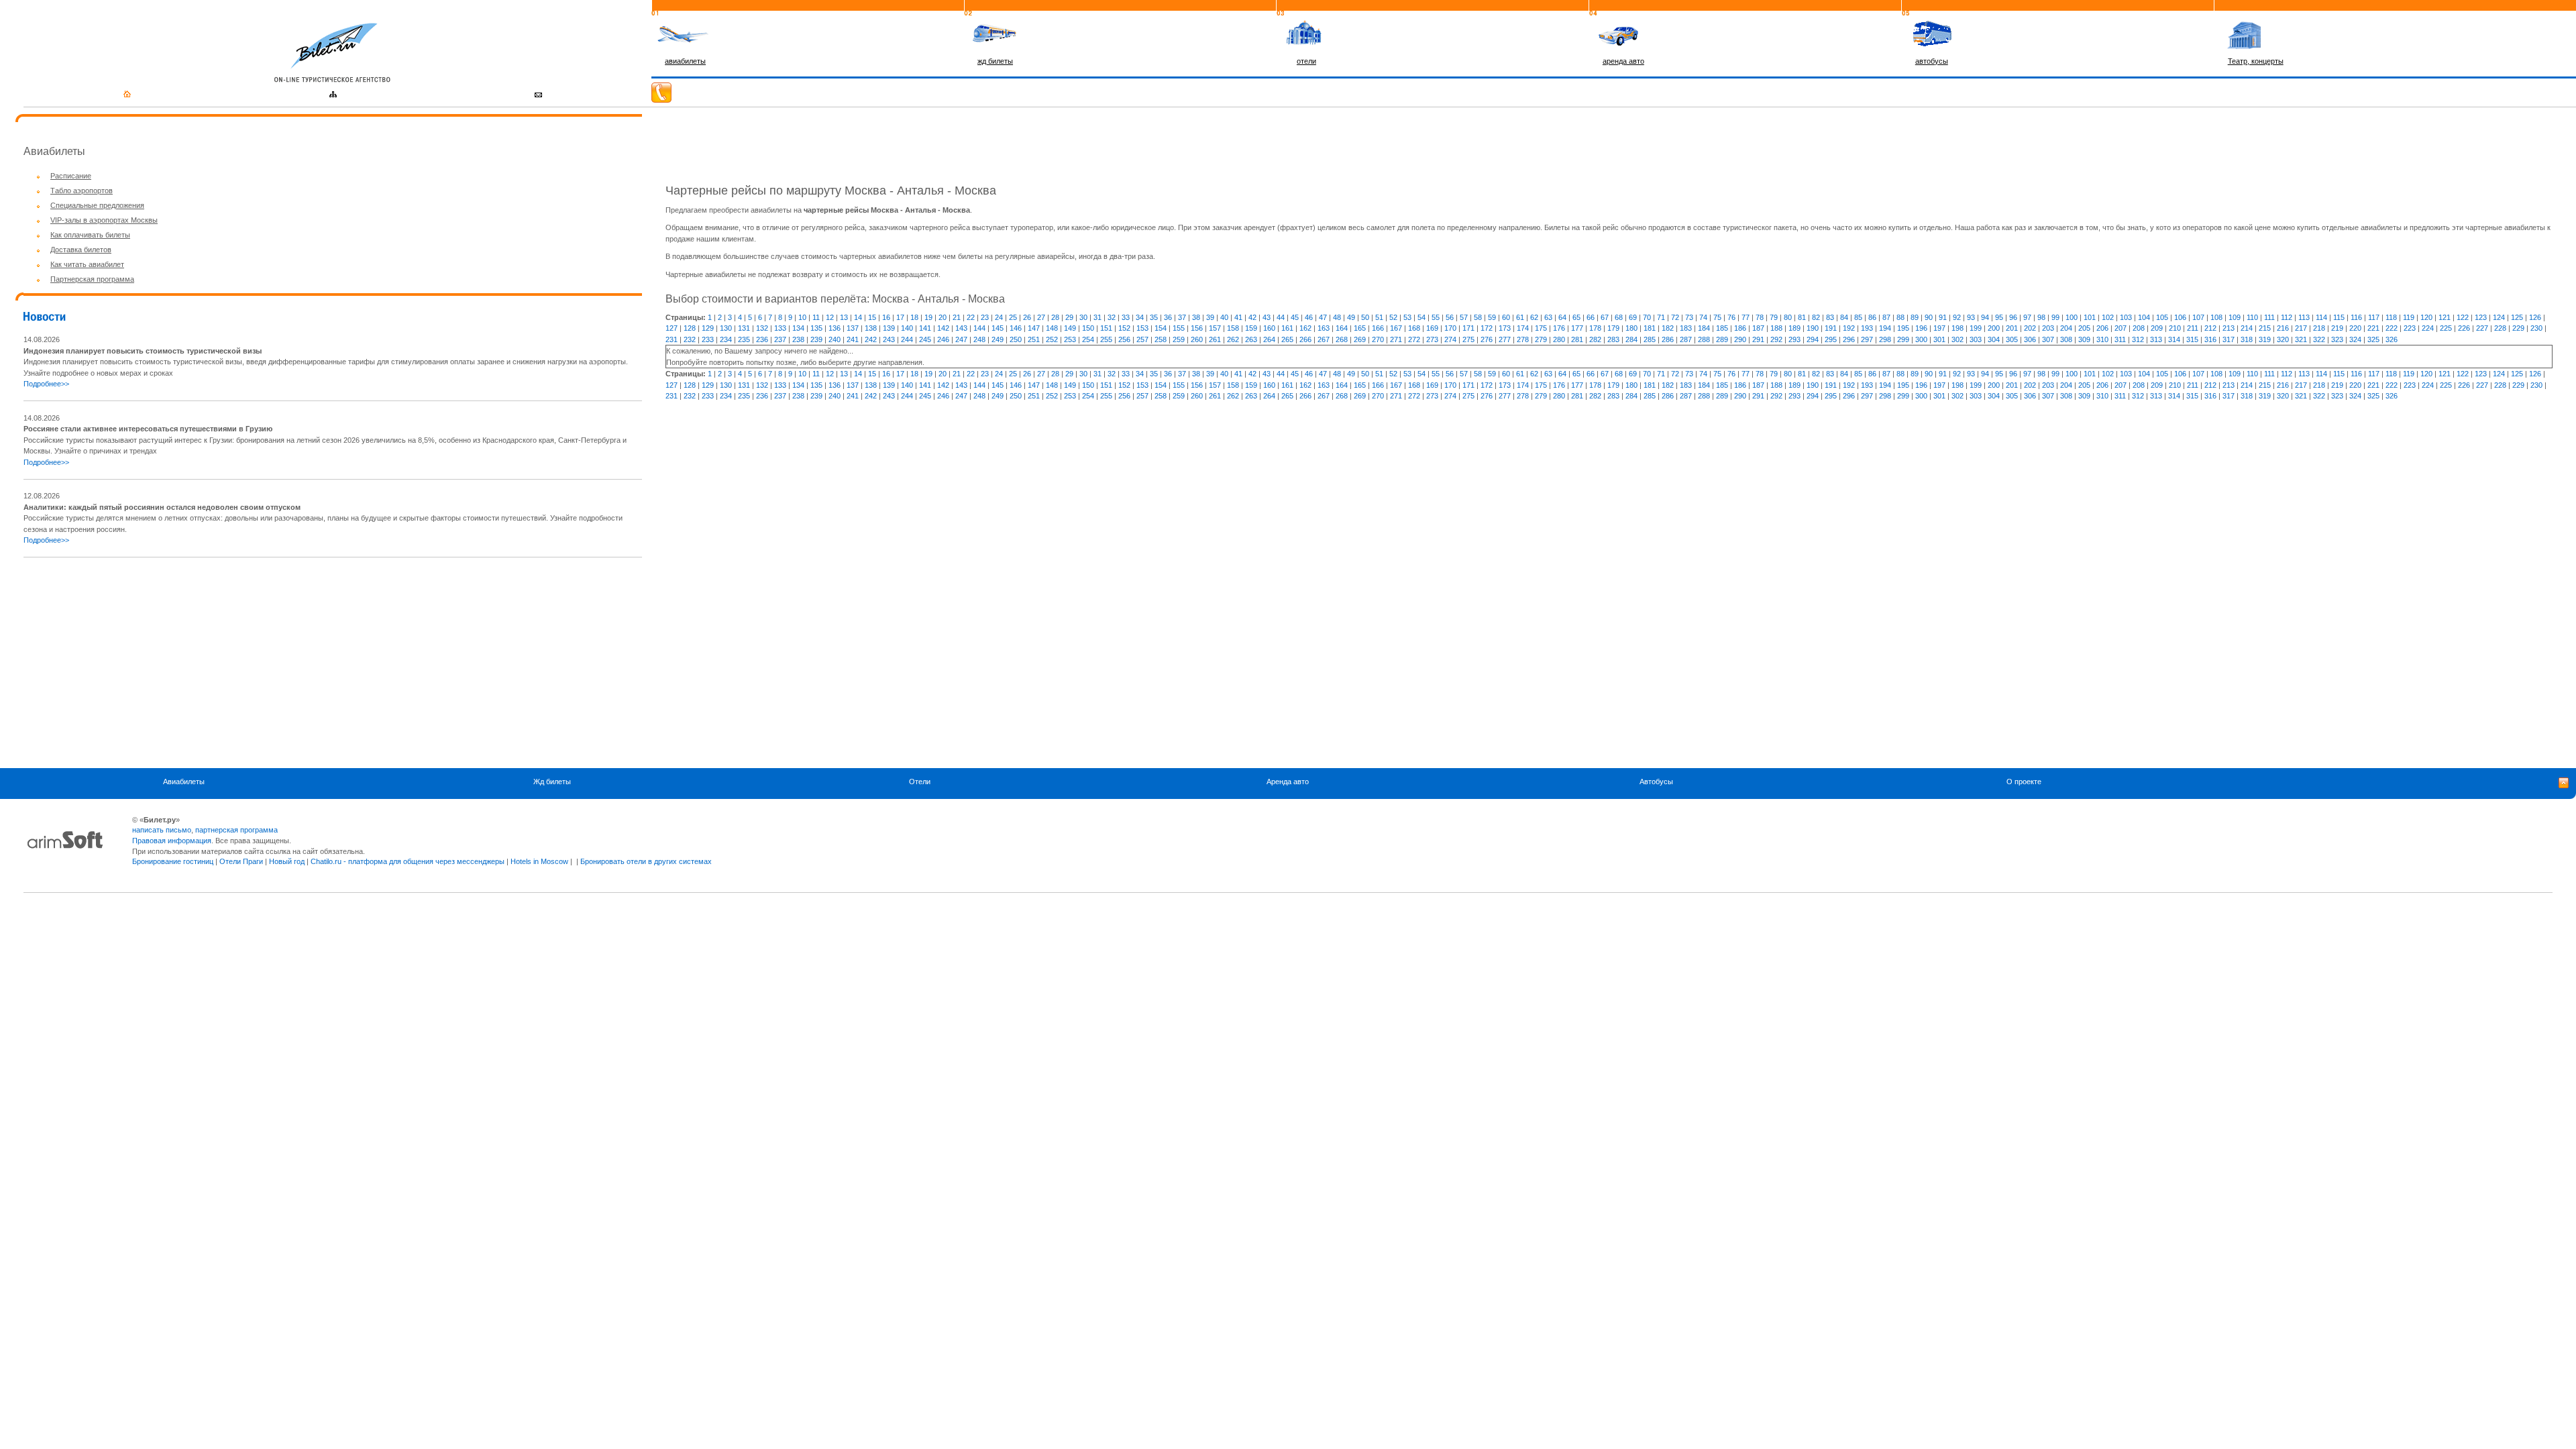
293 (1794, 339)
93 (1971, 317)
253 (1070, 339)
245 (925, 339)
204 (2066, 328)
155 (1179, 328)
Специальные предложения (97, 205)
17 (900, 317)
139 (889, 328)
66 (1591, 317)
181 (1650, 328)
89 (1915, 317)
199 (1976, 328)
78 (1760, 317)
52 (1393, 317)
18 (914, 317)
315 (2192, 339)
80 (1788, 317)
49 (1351, 317)
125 (2517, 317)
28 (1055, 317)
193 (1867, 328)
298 (1885, 339)
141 (925, 328)
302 (1957, 339)
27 (1041, 317)
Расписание (71, 176)
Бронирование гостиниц (173, 861)
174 (1523, 328)
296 (1849, 339)
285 (1650, 339)
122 (2463, 317)
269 (1360, 339)
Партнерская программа (92, 279)
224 (2428, 328)
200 (1994, 328)
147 (1034, 328)
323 (2337, 339)
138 (871, 328)
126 (2535, 317)
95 (1999, 317)
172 (1487, 328)
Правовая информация (172, 841)
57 (1464, 317)
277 (1505, 339)
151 (1106, 328)
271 (1396, 339)
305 (2012, 339)
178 (1595, 328)
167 (1396, 328)
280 (1559, 339)
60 (1506, 317)
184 (1704, 328)
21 (957, 317)
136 (835, 328)
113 (2304, 317)
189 (1794, 328)
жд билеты (995, 61)
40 (1224, 317)
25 (1013, 317)
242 (871, 339)
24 (999, 317)
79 (1774, 317)
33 (1126, 317)
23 (985, 317)
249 (998, 339)
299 (1903, 339)
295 (1831, 339)
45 (1295, 317)
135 (816, 328)
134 (798, 328)
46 (1309, 317)
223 (2410, 328)
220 (2355, 328)
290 (1740, 339)
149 (1070, 328)
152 (1124, 328)
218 (2319, 328)
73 (1689, 317)
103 (2126, 317)
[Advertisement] (136, 663)
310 (2102, 339)
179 (1613, 328)
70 (1647, 317)
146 (1016, 328)
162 (1305, 328)
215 (2265, 328)
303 (1976, 339)
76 (1731, 317)
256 (1124, 339)
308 (2066, 339)
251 (1034, 339)
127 (672, 328)
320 (2283, 339)
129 (708, 328)
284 (1631, 339)
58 (1478, 317)
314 (2174, 339)
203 (2048, 328)
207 (2121, 328)
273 (1432, 339)
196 (1921, 328)
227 (2482, 328)
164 (1342, 328)
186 (1740, 328)
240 (835, 339)
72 (1675, 317)
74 (1703, 317)
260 (1197, 339)
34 (1140, 317)
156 (1197, 328)
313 (2156, 339)
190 (1813, 328)
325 (2373, 339)
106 (2180, 317)
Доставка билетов (81, 250)
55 (1436, 317)
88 (1900, 317)
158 (1233, 328)
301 (1939, 339)
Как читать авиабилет (87, 264)
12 (830, 317)
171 (1468, 328)
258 (1161, 339)
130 (726, 328)
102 (2108, 317)
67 (1605, 317)
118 (2391, 317)
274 (1450, 339)
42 (1252, 317)
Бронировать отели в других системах (646, 861)
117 (2374, 317)
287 (1686, 339)
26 (1027, 317)
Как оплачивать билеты (90, 235)
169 (1432, 328)
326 (2392, 339)
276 (1487, 339)
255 (1106, 339)
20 (943, 317)
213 (2229, 328)
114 (2321, 317)
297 (1867, 339)
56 (1450, 317)
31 (1097, 317)
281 (1577, 339)
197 (1939, 328)
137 (853, 328)
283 (1613, 339)
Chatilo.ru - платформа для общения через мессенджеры (408, 861)
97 (2027, 317)
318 (2247, 339)
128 (690, 328)
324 (2355, 339)
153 (1142, 328)
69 (1633, 317)
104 (2144, 317)
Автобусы (1656, 782)
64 (1562, 317)
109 (2235, 317)
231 (672, 339)
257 (1142, 339)
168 (1414, 328)
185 (1722, 328)
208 (2139, 328)
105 (2162, 317)
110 (2252, 317)
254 (1088, 339)
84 (1844, 317)
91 (1943, 317)
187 (1758, 328)
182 (1668, 328)
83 (1830, 317)
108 (2216, 317)
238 (798, 339)
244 (907, 339)
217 (2301, 328)
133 (780, 328)
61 (1520, 317)
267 (1324, 339)
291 (1758, 339)
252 (1052, 339)
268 (1342, 339)
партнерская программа (236, 830)
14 (858, 317)
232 (690, 339)
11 (816, 317)
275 (1468, 339)
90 (1929, 317)
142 (943, 328)
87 (1886, 317)
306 (2030, 339)
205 (2084, 328)
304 (1994, 339)
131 (744, 328)
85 (1858, 317)
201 (2012, 328)
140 (907, 328)
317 (2229, 339)
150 (1088, 328)
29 (1069, 317)
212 (2210, 328)
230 (2536, 328)
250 (1016, 339)
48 (1337, 317)
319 (2265, 339)
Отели (920, 782)
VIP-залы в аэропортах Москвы (104, 220)
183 (1686, 328)
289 (1722, 339)
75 (1717, 317)
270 (1378, 339)
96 (2013, 317)
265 (1287, 339)
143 (961, 328)
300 (1921, 339)
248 (979, 339)
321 (2301, 339)
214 (2247, 328)
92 (1957, 317)
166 (1378, 328)
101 (2090, 317)
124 (2499, 317)
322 (2319, 339)
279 (1541, 339)
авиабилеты (685, 61)
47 (1323, 317)
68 (1619, 317)
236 (762, 339)
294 (1813, 339)
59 (1492, 317)
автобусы (1932, 61)
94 (1985, 317)
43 (1267, 317)
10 (802, 317)
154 (1161, 328)
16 (886, 317)
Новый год (287, 861)
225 (2446, 328)
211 (2193, 328)
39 (1210, 317)
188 (1776, 328)
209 (2157, 328)
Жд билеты (552, 782)
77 (1746, 317)
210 (2175, 328)
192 (1849, 328)
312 (2138, 339)
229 (2518, 328)
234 (726, 339)
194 (1885, 328)
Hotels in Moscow (539, 861)
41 (1238, 317)
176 (1559, 328)
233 (708, 339)
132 (762, 328)
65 (1576, 317)
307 (2048, 339)
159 (1251, 328)
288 (1704, 339)
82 (1816, 317)
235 (744, 339)
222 (2392, 328)
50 (1365, 317)
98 (2041, 317)
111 (2269, 317)
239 (816, 339)
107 (2198, 317)
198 (1957, 328)
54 (1421, 317)
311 (2120, 339)
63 (1548, 317)
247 (961, 339)
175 (1541, 328)
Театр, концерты (2256, 61)
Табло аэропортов (82, 191)
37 (1182, 317)
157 (1215, 328)
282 (1595, 339)
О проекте (2024, 782)
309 (2084, 339)
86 (1872, 317)
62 (1534, 317)
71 (1661, 317)
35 (1154, 317)
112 (2287, 317)
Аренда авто (1288, 782)
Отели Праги (241, 861)
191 (1831, 328)
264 (1269, 339)
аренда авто (1623, 61)
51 (1379, 317)
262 (1233, 339)
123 (2481, 317)
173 (1505, 328)
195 (1903, 328)
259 (1179, 339)
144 (979, 328)
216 (2283, 328)
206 (2102, 328)
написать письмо (162, 830)
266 (1305, 339)
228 (2500, 328)
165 (1360, 328)
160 (1269, 328)
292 (1776, 339)
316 (2210, 339)
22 (971, 317)
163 (1324, 328)
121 (2445, 317)
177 (1577, 328)
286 (1668, 339)
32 (1112, 317)
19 (928, 317)
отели (1306, 61)
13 (844, 317)
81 (1802, 317)
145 (998, 328)
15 (872, 317)
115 (2339, 317)
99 (2055, 317)
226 (2464, 328)
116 (2356, 317)
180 (1631, 328)
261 (1215, 339)
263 (1251, 339)
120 (2426, 317)
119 (2409, 317)
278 (1523, 339)
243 (889, 339)
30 (1083, 317)
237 (780, 339)
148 (1052, 328)
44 (1281, 317)
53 (1407, 317)
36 (1168, 317)
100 (2072, 317)
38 (1196, 317)
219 (2337, 328)
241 (853, 339)
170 (1450, 328)
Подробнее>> (46, 384)
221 (2373, 328)
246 (943, 339)
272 (1414, 339)
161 (1287, 328)
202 (2030, 328)
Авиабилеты (184, 782)
